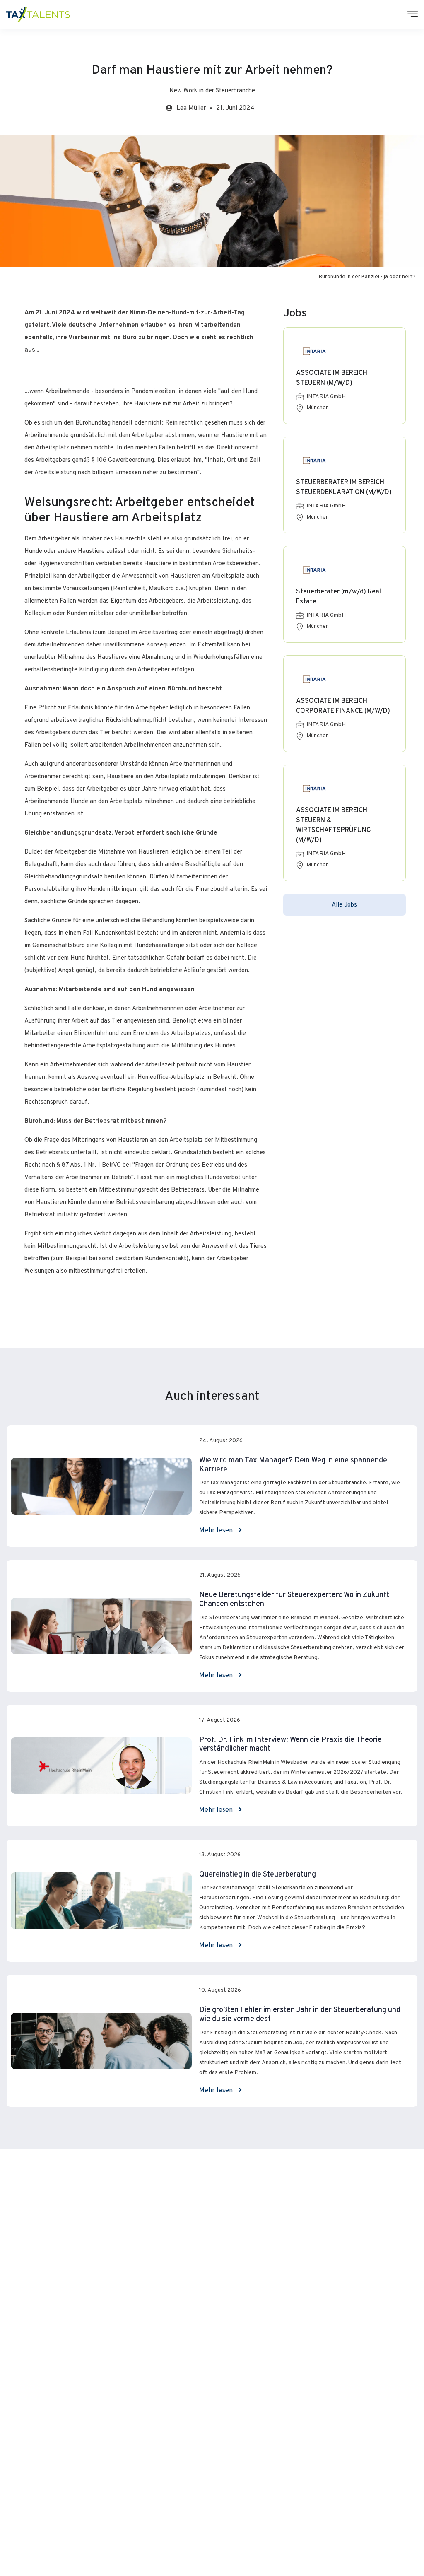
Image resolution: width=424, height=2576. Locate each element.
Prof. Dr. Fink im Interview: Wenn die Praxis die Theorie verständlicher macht (290, 1745)
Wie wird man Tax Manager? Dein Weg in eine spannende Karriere (293, 1465)
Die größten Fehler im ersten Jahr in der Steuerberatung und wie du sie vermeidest (300, 2015)
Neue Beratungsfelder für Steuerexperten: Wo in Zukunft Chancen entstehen (294, 1600)
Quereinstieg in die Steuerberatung (258, 1875)
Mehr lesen (217, 1531)
